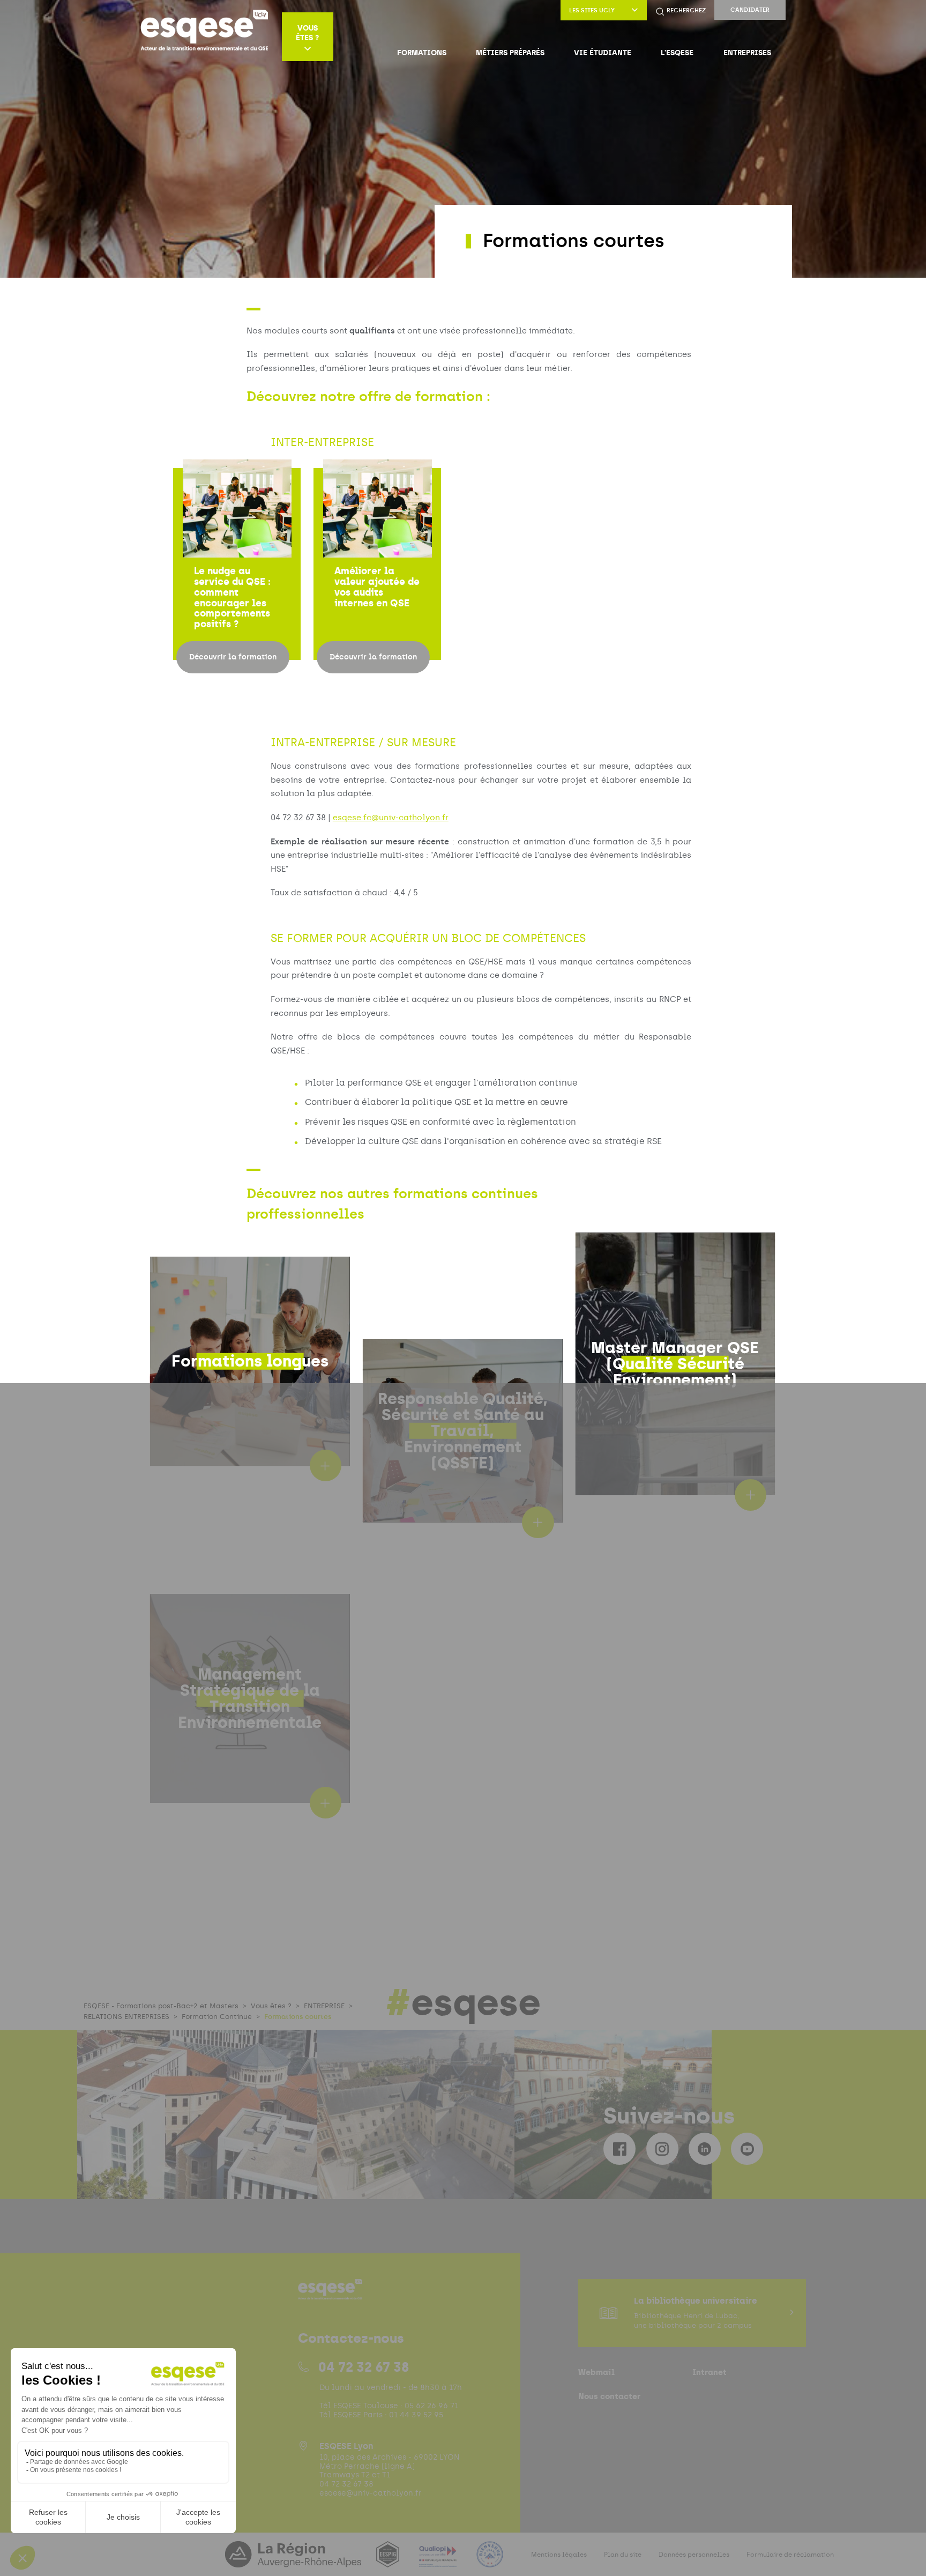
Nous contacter (609, 2396)
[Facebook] (619, 2149)
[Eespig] (389, 2561)
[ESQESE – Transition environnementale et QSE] (204, 36)
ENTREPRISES (747, 53)
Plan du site (623, 2555)
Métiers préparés (510, 53)
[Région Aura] (294, 2561)
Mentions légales (559, 2555)
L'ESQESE (677, 53)
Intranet (710, 2372)
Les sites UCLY (592, 10)
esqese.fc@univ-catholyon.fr (391, 818)
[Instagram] (662, 2149)
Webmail (596, 2372)
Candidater (750, 10)
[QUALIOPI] (439, 2561)
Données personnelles (694, 2555)
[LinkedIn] (705, 2149)
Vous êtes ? (307, 33)
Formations (422, 53)
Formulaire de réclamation (790, 2555)
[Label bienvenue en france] (490, 2561)
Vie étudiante (603, 53)
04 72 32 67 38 (364, 2367)
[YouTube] (747, 2149)
